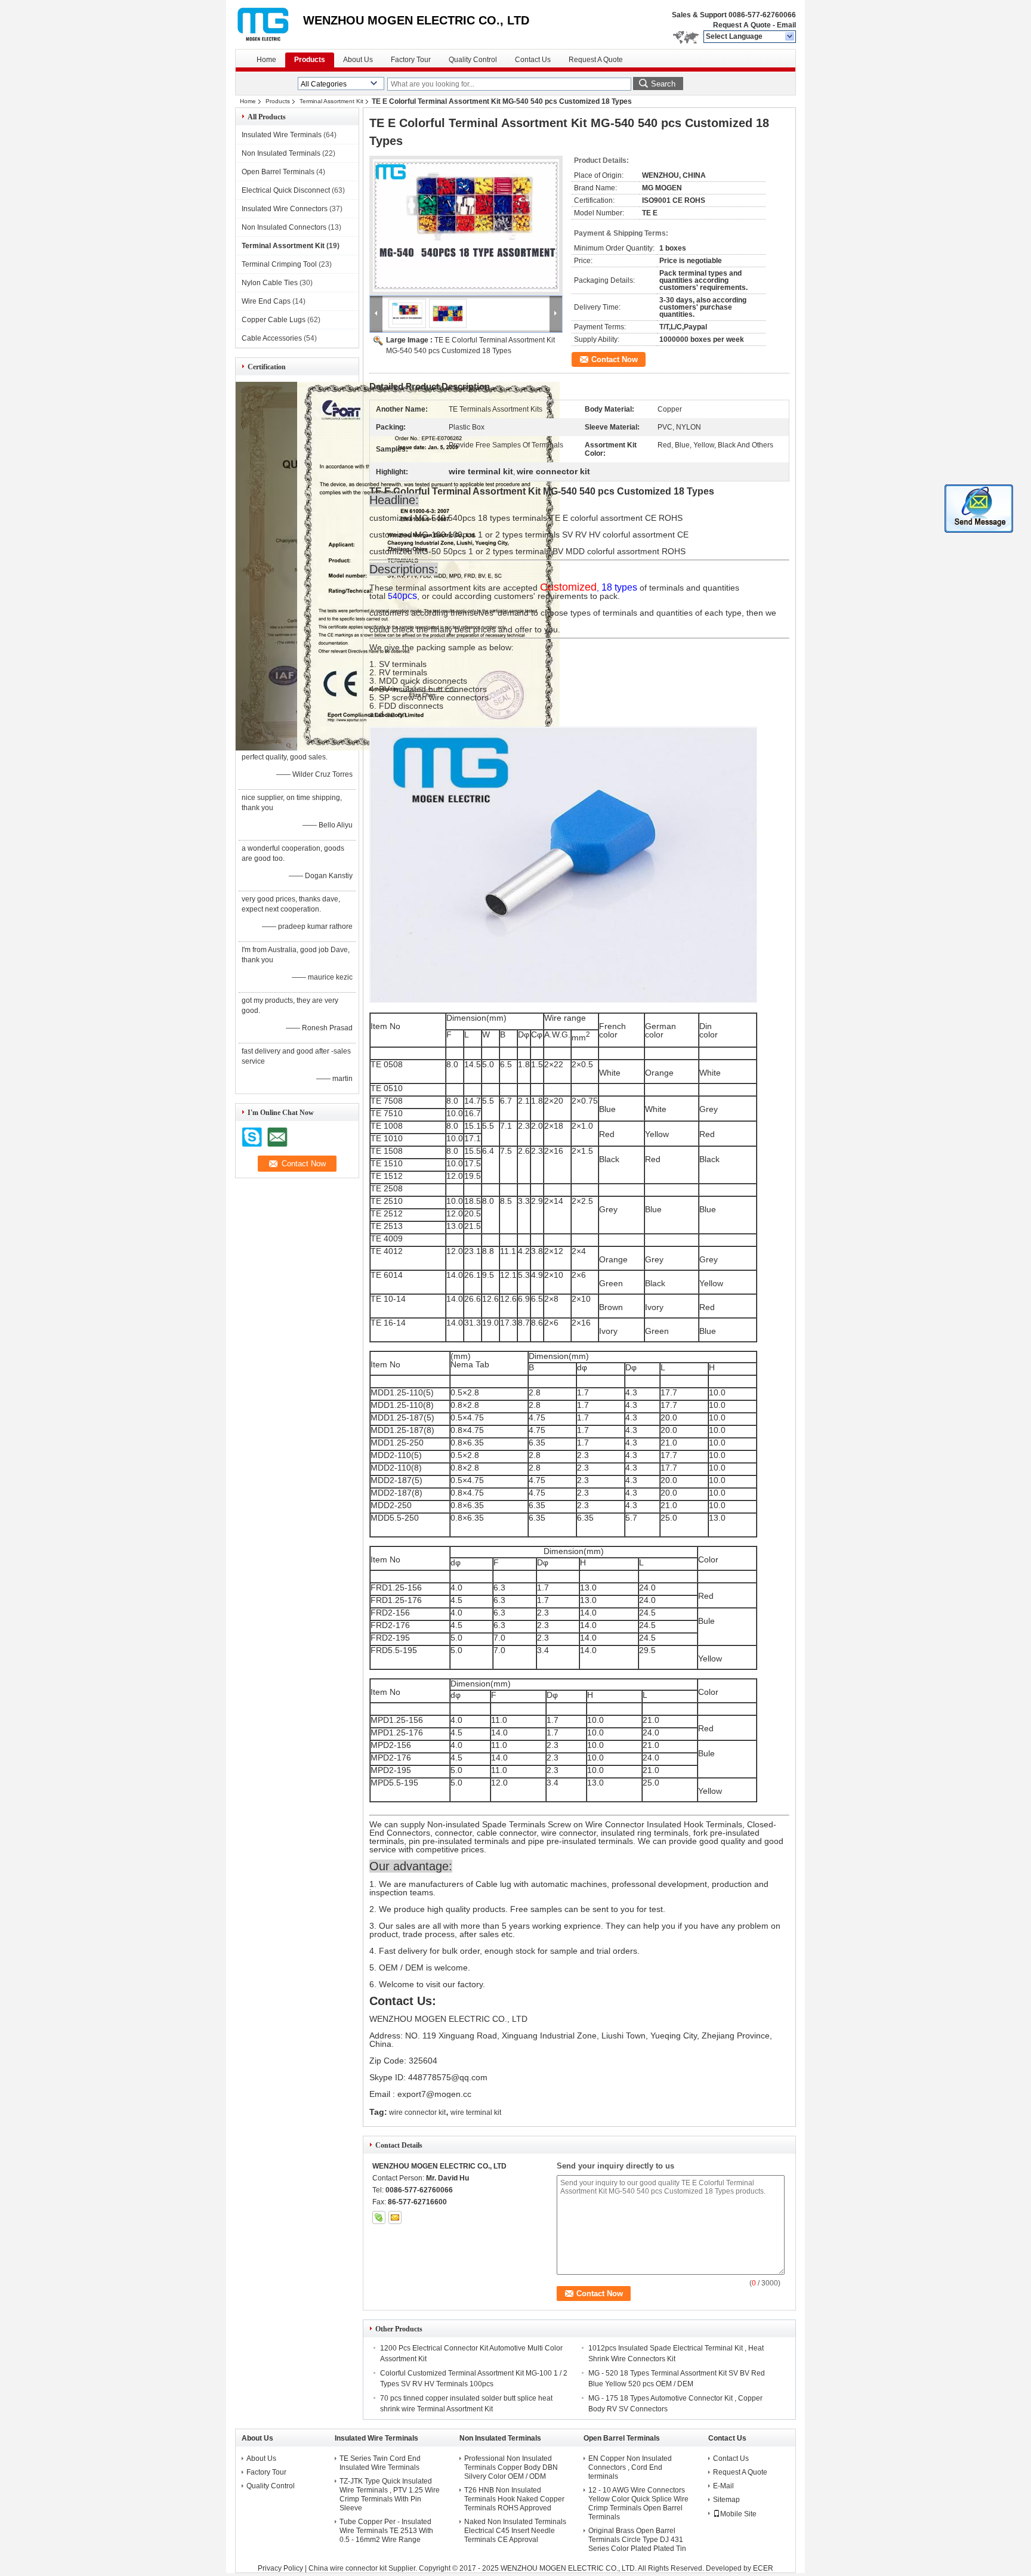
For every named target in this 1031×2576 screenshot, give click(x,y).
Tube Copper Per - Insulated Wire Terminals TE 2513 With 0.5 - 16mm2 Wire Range (386, 2531)
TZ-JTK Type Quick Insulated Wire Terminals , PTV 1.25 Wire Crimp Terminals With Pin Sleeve (390, 2495)
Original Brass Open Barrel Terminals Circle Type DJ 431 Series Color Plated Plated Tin (637, 2540)
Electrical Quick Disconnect (286, 190)
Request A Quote (742, 25)
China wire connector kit (348, 2568)
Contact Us (533, 60)
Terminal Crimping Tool (279, 264)
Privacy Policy (280, 2568)
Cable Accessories (272, 338)
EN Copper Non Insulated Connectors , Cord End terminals (630, 2467)
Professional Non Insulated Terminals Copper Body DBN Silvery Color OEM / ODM (511, 2467)
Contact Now (615, 359)
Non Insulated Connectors (284, 227)
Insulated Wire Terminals (282, 135)
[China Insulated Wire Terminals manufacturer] (269, 24)
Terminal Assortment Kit (331, 101)
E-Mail (723, 2486)
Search (663, 84)
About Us (358, 60)
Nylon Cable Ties (270, 283)
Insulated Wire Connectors (285, 209)
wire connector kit (417, 2112)
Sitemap (726, 2500)
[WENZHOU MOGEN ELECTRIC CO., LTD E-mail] (395, 2217)
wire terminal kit (476, 2112)
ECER (763, 2568)
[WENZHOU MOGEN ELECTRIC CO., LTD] (790, 37)
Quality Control (473, 60)
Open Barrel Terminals (278, 172)
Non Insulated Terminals (281, 153)
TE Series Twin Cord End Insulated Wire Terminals (380, 2463)
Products (310, 60)
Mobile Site (738, 2514)
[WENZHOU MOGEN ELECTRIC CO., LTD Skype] (379, 2217)
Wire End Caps (266, 301)
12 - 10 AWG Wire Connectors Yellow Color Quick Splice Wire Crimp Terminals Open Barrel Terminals (638, 2504)
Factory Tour (411, 60)
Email (786, 25)
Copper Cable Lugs (274, 320)
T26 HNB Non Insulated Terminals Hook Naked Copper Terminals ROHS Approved (514, 2499)
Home (266, 60)
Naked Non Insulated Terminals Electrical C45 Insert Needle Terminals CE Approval (515, 2531)
